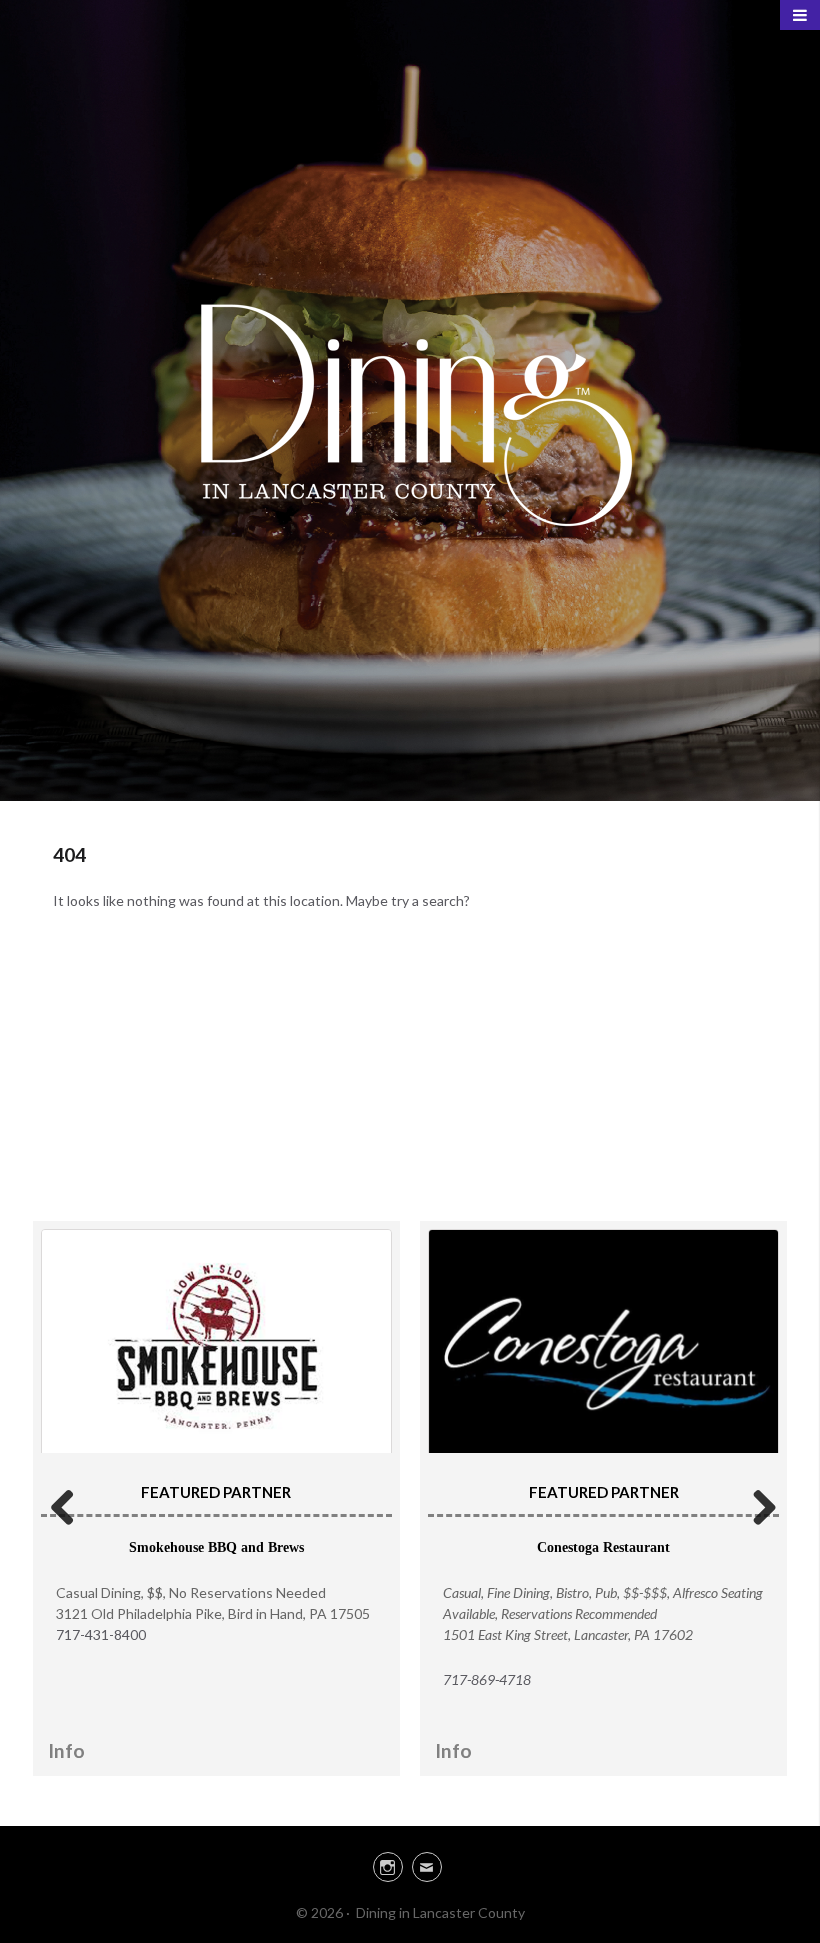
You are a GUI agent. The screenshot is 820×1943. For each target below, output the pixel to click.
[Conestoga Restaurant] (603, 1348)
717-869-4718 (487, 1679)
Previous (63, 1504)
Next (757, 1504)
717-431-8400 (101, 1634)
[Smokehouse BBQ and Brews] (216, 1346)
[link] (410, 1864)
